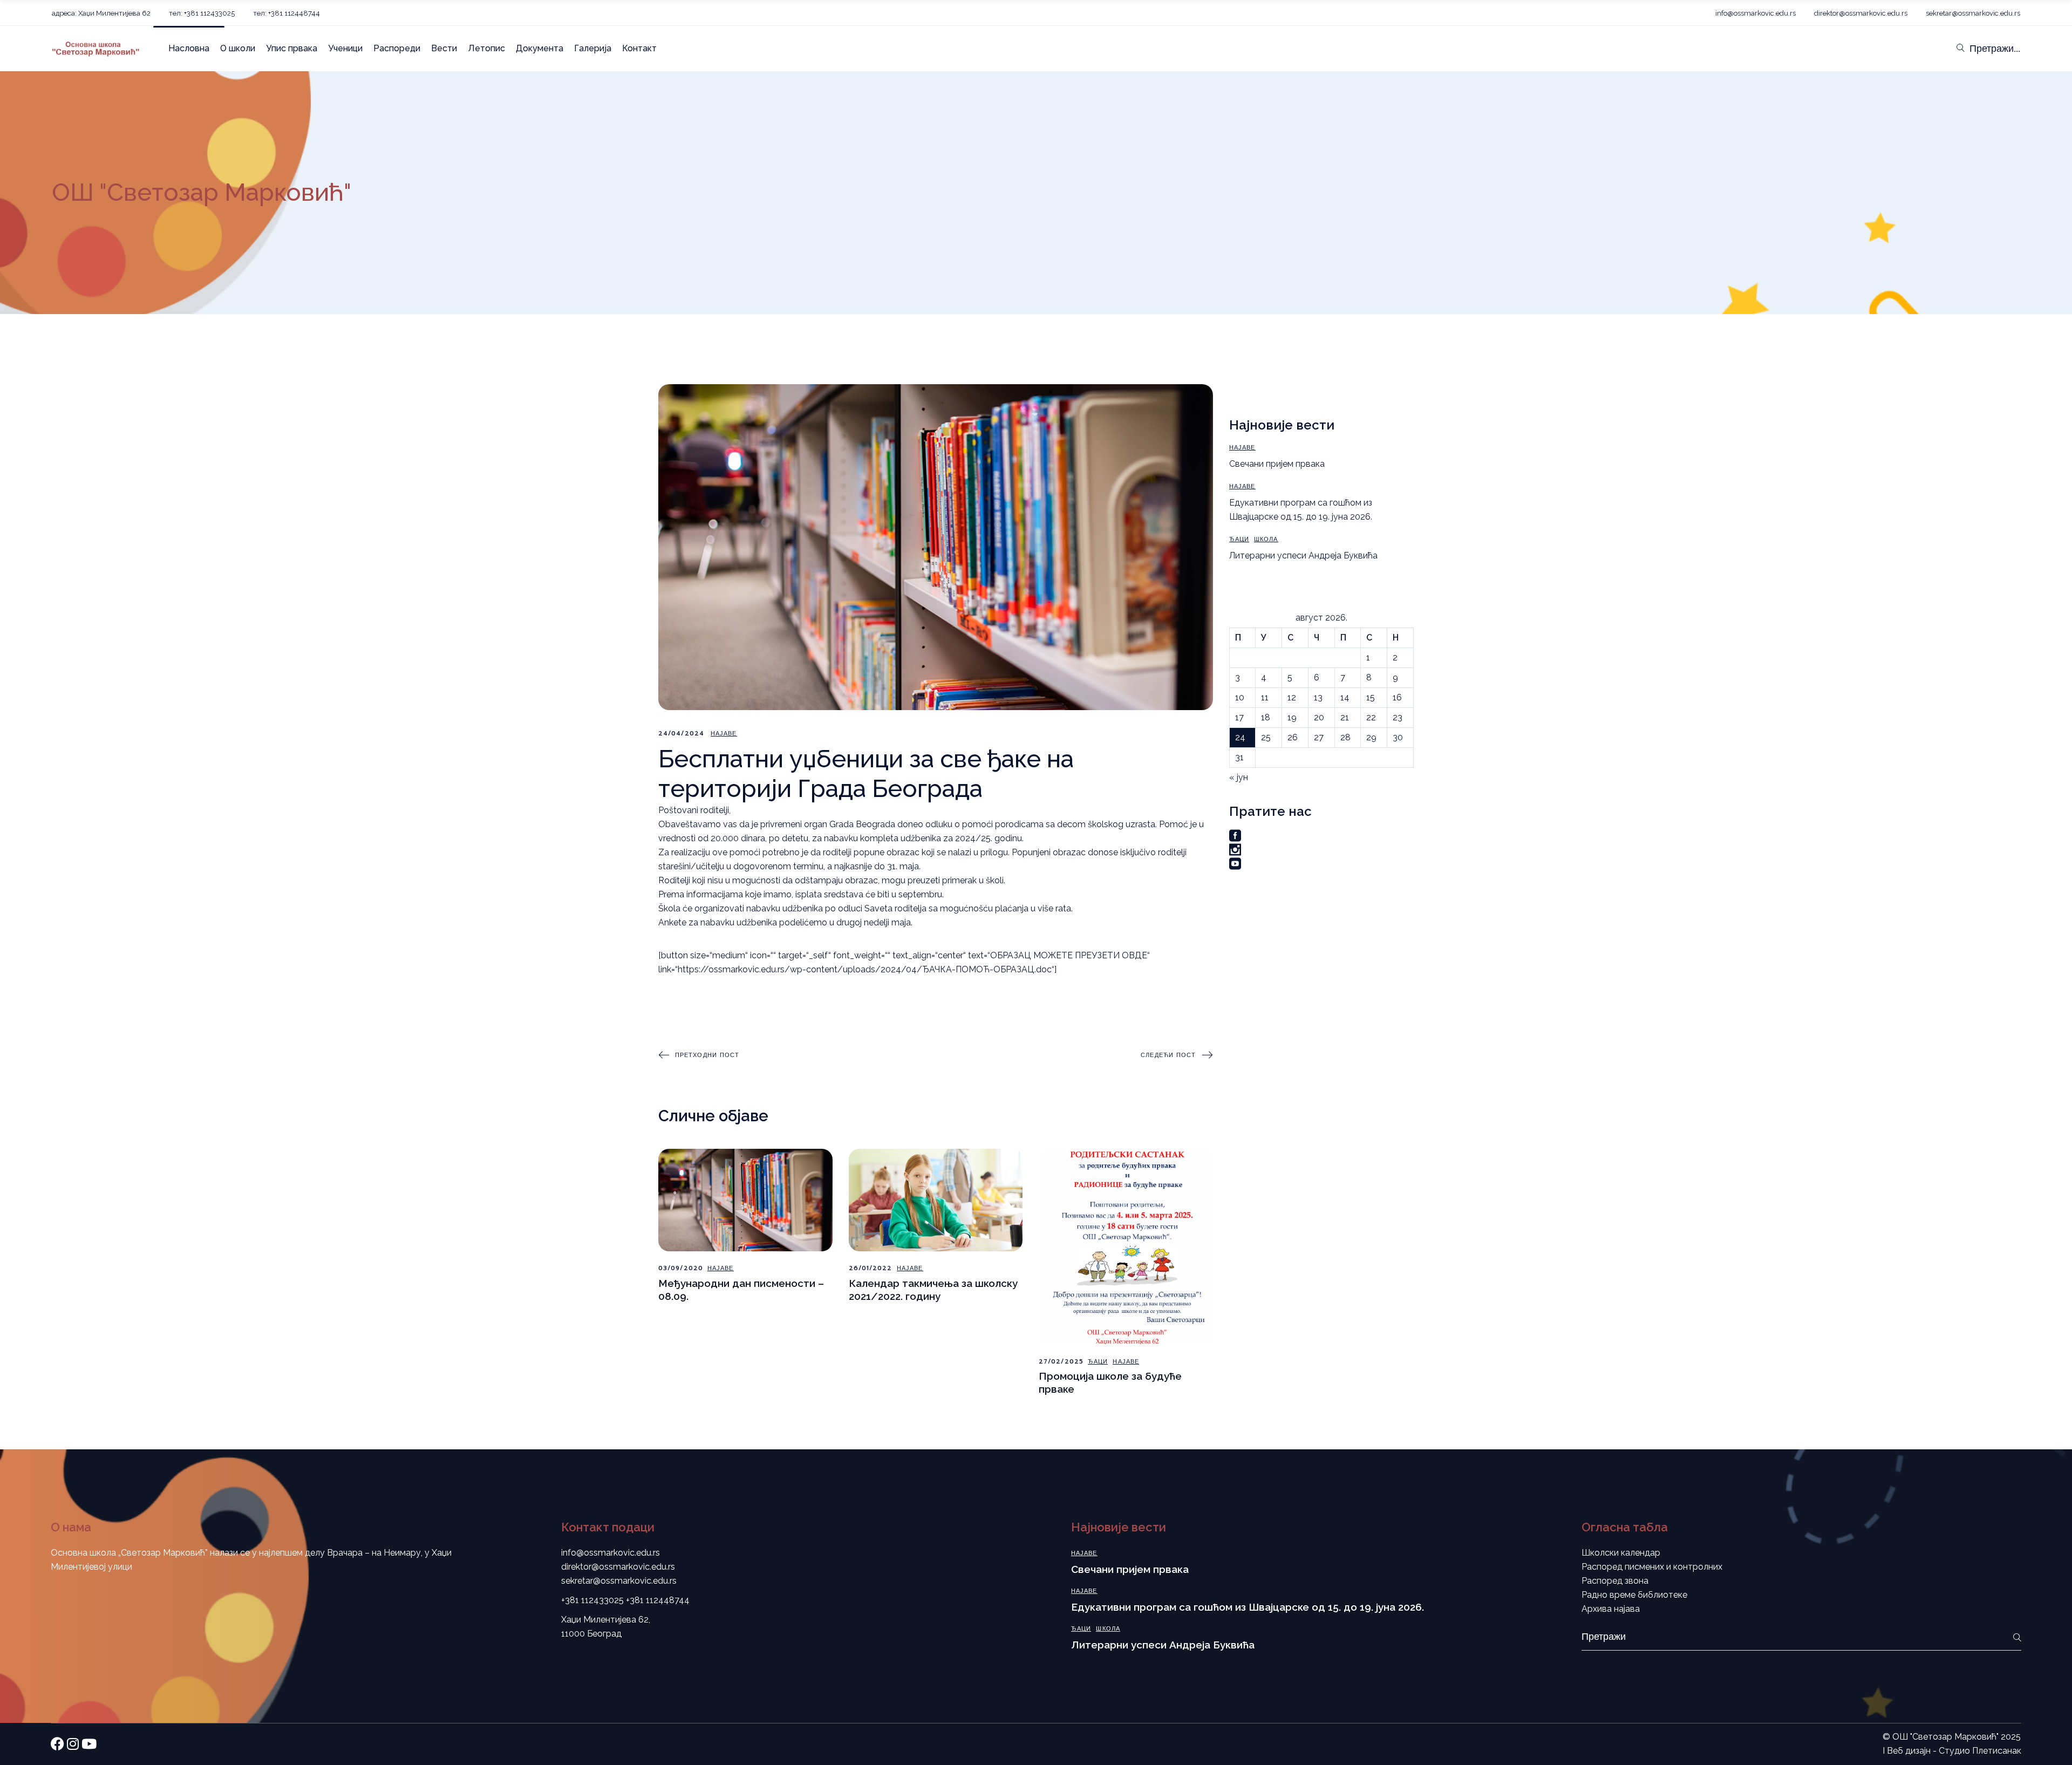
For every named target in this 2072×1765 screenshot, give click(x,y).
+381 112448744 (658, 1600)
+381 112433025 (592, 1600)
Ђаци (1098, 1362)
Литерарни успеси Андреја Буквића (1303, 556)
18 (1266, 717)
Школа (1266, 539)
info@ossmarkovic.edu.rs (1756, 13)
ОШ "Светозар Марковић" (1945, 1737)
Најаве (724, 734)
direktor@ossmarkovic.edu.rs (1861, 13)
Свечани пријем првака (1277, 464)
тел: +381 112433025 (202, 13)
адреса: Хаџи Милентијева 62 (101, 13)
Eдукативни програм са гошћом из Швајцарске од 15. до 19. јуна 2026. (1248, 1607)
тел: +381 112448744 (287, 13)
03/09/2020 (681, 1268)
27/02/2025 (1061, 1362)
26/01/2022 (871, 1268)
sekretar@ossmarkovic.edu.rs (1973, 13)
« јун (1239, 777)
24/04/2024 (681, 734)
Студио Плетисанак (1980, 1751)
